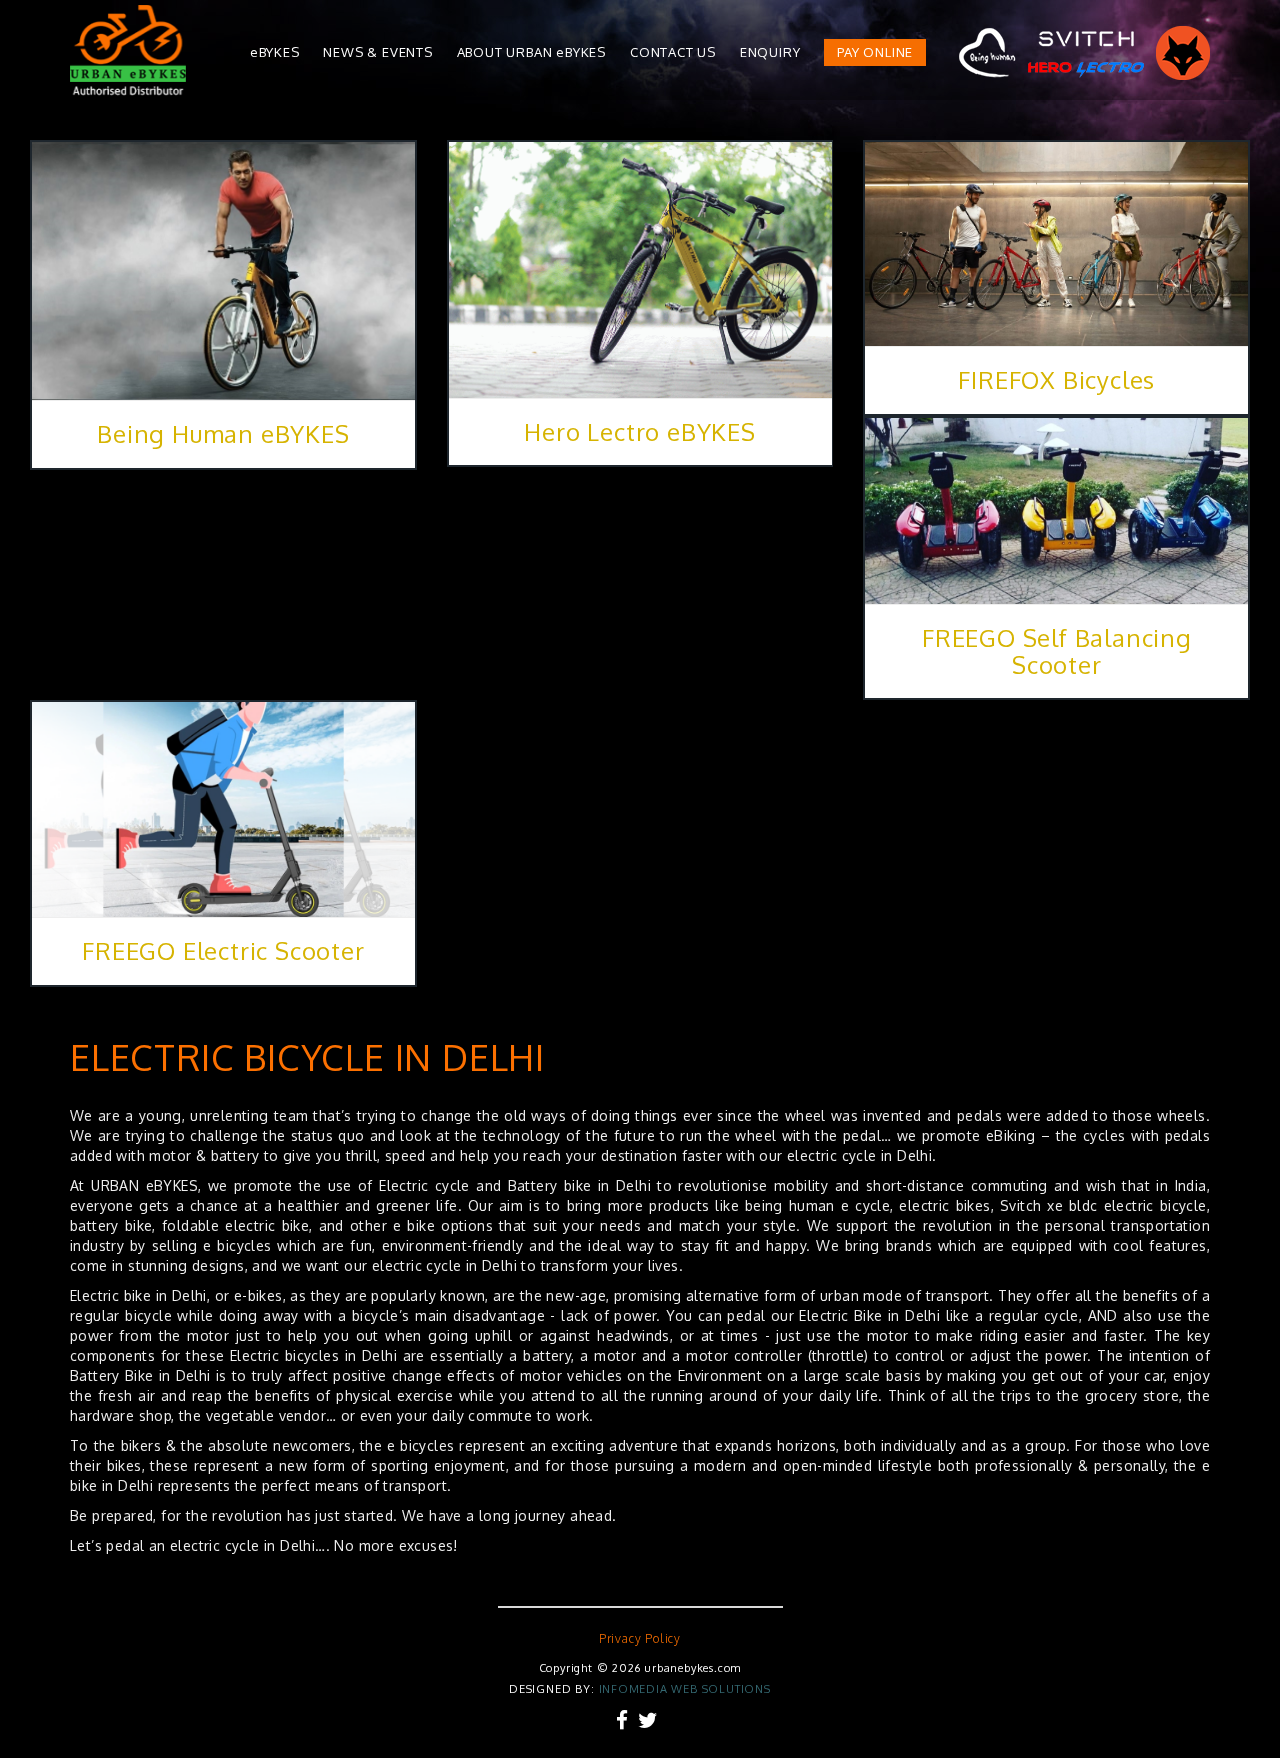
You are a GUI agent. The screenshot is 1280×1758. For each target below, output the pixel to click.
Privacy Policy (640, 1638)
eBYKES (275, 52)
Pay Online (875, 52)
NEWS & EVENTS (377, 52)
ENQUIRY (770, 52)
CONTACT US (673, 52)
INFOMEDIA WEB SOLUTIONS (685, 1689)
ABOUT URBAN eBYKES (531, 52)
